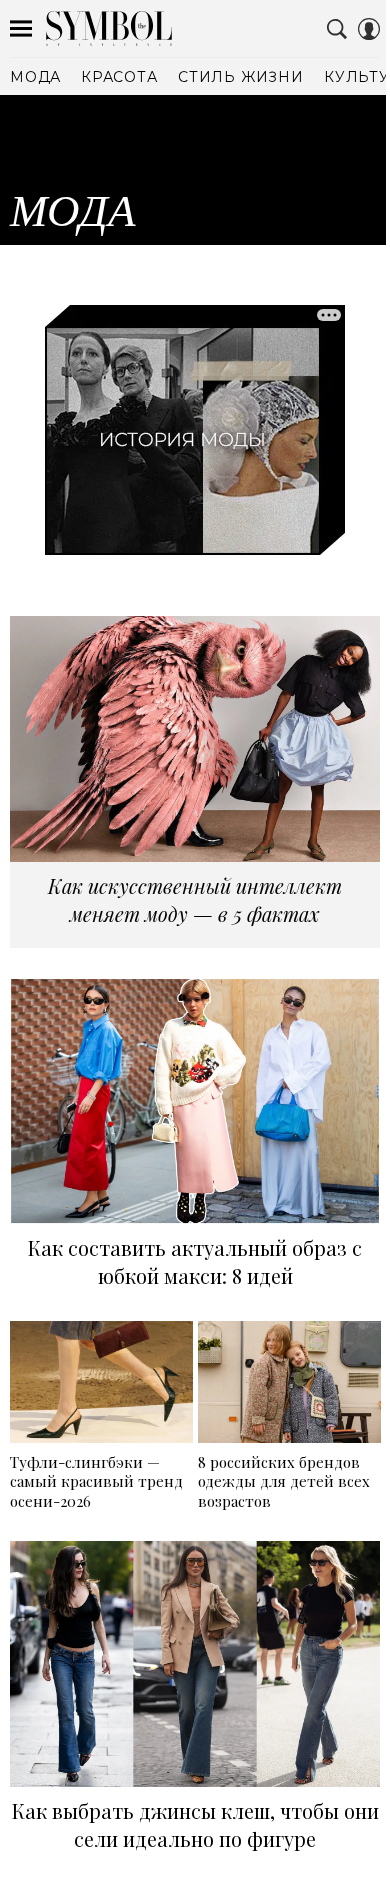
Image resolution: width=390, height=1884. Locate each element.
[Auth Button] (369, 29)
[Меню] (21, 29)
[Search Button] (337, 29)
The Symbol (109, 28)
